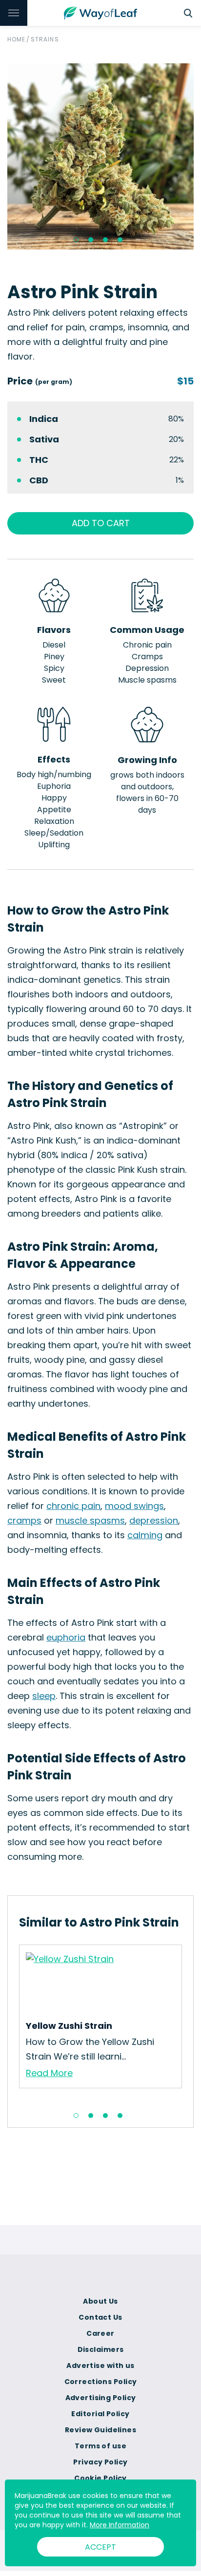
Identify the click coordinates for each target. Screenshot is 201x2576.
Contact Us (100, 2317)
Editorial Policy (100, 2414)
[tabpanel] (100, 156)
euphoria (66, 1637)
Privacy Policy (100, 2462)
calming (145, 1535)
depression (154, 1520)
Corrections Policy (101, 2382)
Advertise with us (100, 2366)
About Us (100, 2301)
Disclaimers (101, 2349)
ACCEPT (100, 2547)
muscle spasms (90, 1520)
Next (189, 2023)
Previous (12, 2023)
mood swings (134, 1506)
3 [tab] (105, 240)
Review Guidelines (100, 2430)
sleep (44, 1696)
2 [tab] (91, 240)
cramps (24, 1520)
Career (100, 2333)
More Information (120, 2525)
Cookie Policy (100, 2478)
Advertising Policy (101, 2398)
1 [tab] (76, 240)
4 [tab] (120, 240)
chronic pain (73, 1506)
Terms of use (100, 2446)
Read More (49, 2073)
